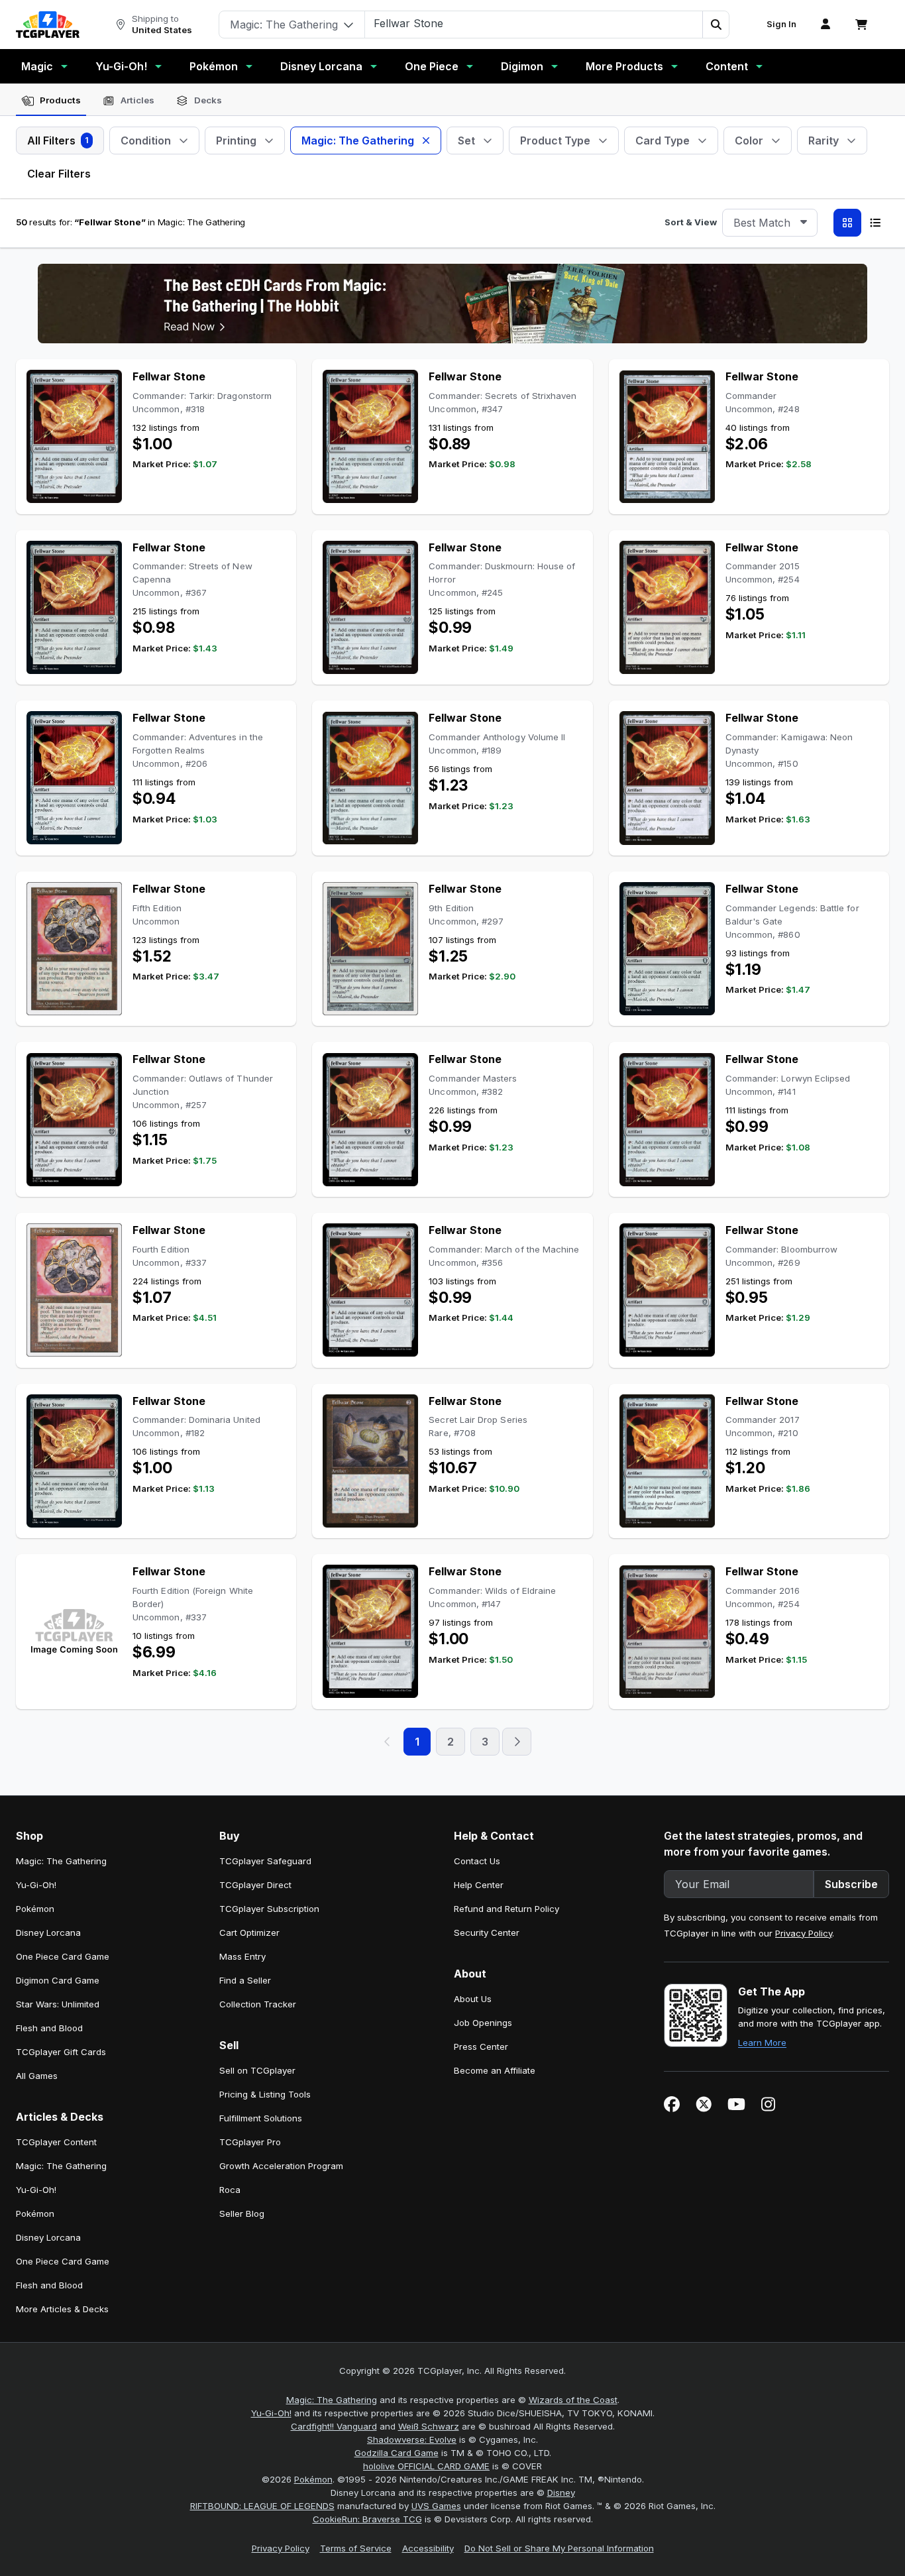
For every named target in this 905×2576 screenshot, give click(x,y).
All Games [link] (37, 2076)
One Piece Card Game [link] (63, 1956)
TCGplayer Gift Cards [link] (61, 2052)
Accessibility (428, 2548)
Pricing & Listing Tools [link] (265, 2094)
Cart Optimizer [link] (249, 1932)
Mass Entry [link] (242, 1956)
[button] (716, 25)
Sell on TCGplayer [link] (257, 2070)
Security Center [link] (487, 1932)
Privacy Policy (804, 1933)
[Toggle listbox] (804, 223)
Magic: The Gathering (332, 2400)
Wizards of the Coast (573, 2400)
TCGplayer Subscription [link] (269, 1909)
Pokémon (214, 66)
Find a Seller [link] (245, 1980)
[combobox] (770, 223)
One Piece (432, 66)
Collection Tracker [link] (258, 2004)
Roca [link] (230, 2190)
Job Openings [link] (483, 2023)
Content (727, 66)
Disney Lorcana (321, 66)
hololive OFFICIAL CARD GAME (426, 2466)
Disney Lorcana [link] (48, 1932)
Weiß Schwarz (429, 2426)
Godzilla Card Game (397, 2453)
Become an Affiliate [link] (495, 2070)
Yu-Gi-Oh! (121, 66)
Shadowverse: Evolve (412, 2439)
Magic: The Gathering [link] (61, 1861)
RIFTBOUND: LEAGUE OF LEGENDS (262, 2506)
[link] (48, 25)
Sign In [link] (781, 24)
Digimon (522, 66)
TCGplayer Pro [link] (250, 2142)
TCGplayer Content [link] (56, 2142)
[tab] (51, 101)
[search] (534, 23)
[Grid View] (847, 223)
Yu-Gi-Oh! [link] (36, 1885)
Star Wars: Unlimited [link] (58, 2004)
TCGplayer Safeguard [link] (265, 1861)
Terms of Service (356, 2548)
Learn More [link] (762, 2043)
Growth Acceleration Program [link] (281, 2166)
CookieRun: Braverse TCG (367, 2519)
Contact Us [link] (477, 1861)
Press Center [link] (481, 2046)
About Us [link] (473, 1999)
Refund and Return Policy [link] (506, 1909)
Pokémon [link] (35, 1909)
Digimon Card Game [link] (58, 1980)
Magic (37, 66)
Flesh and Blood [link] (49, 2028)
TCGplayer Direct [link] (255, 1885)
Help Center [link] (479, 1885)
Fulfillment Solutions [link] (261, 2118)
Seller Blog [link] (242, 2213)
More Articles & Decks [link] (62, 2309)
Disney (561, 2492)
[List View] (875, 223)
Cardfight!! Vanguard (334, 2426)
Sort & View (691, 222)
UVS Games (436, 2506)
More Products (624, 66)
